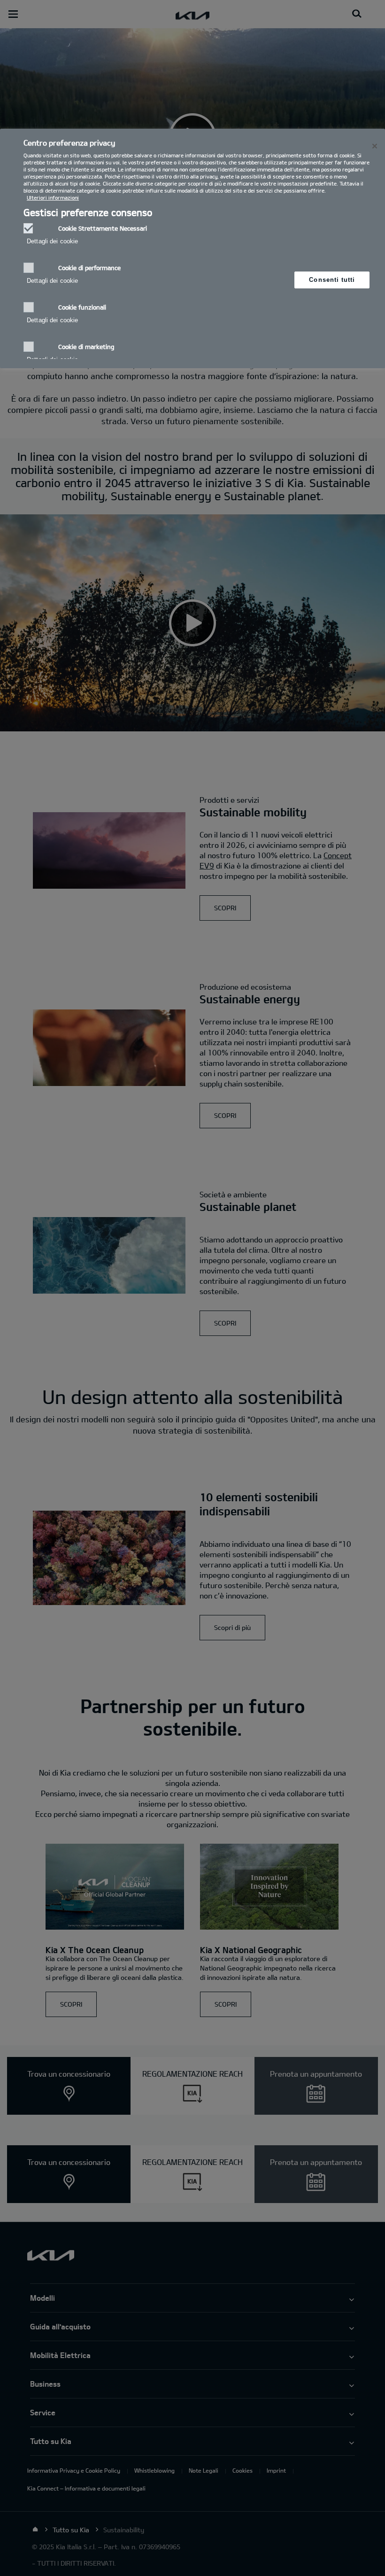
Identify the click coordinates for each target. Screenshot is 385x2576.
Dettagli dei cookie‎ (52, 241)
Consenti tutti (332, 280)
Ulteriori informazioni (53, 198)
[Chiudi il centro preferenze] (375, 146)
